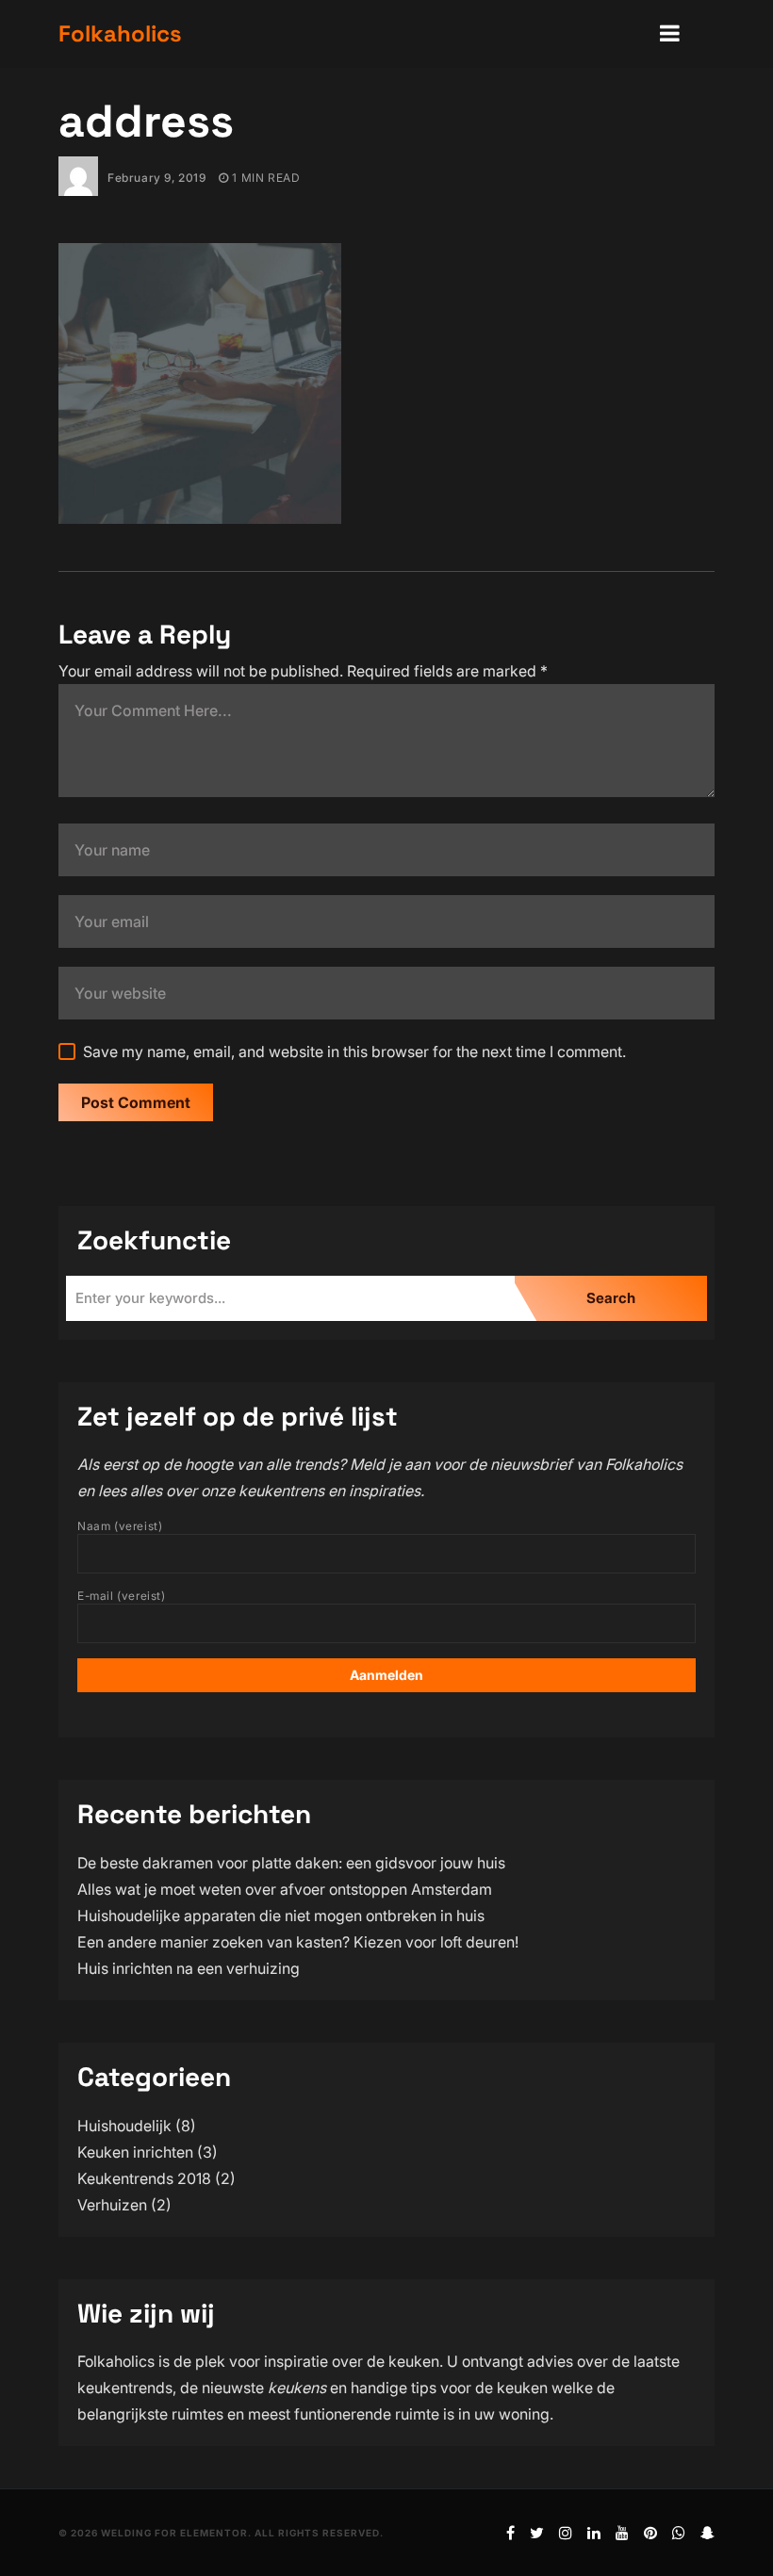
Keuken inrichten (135, 2152)
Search (611, 1298)
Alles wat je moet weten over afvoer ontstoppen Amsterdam (285, 1889)
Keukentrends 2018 (144, 2178)
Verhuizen (112, 2205)
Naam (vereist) (120, 1526)
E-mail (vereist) (122, 1596)
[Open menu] (670, 34)
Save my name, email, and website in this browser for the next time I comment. (354, 1052)
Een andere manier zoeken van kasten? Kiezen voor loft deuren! (298, 1942)
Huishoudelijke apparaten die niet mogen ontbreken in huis (281, 1916)
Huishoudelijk (124, 2126)
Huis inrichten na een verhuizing (189, 1968)
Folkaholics (120, 33)
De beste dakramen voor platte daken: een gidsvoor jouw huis (291, 1863)
